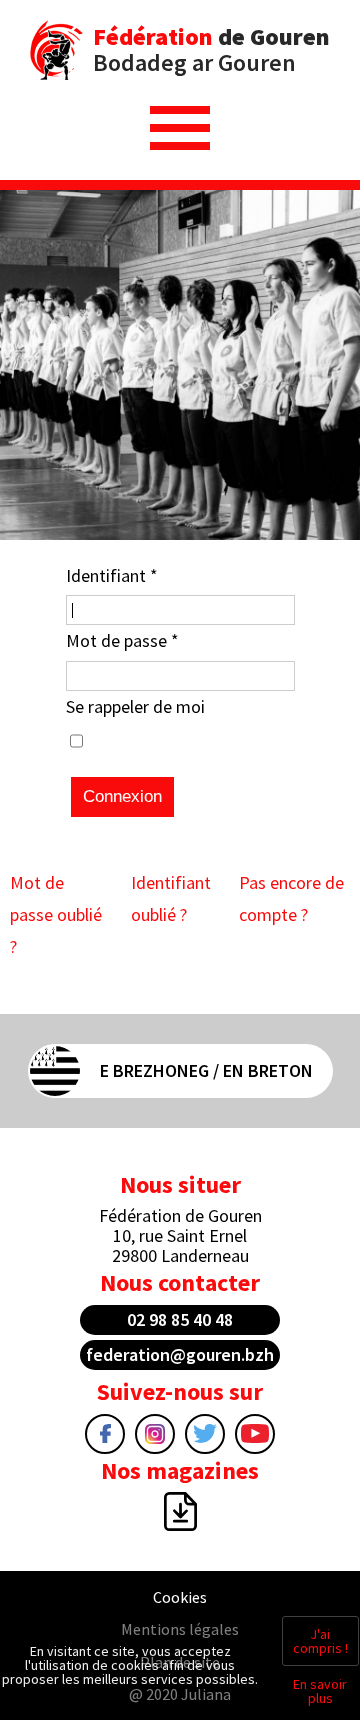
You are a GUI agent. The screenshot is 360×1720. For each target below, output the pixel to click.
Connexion (122, 796)
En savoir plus (320, 1691)
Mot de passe (122, 640)
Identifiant (112, 575)
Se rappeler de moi (135, 706)
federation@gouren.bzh (180, 1354)
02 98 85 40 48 (180, 1319)
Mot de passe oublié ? (56, 915)
